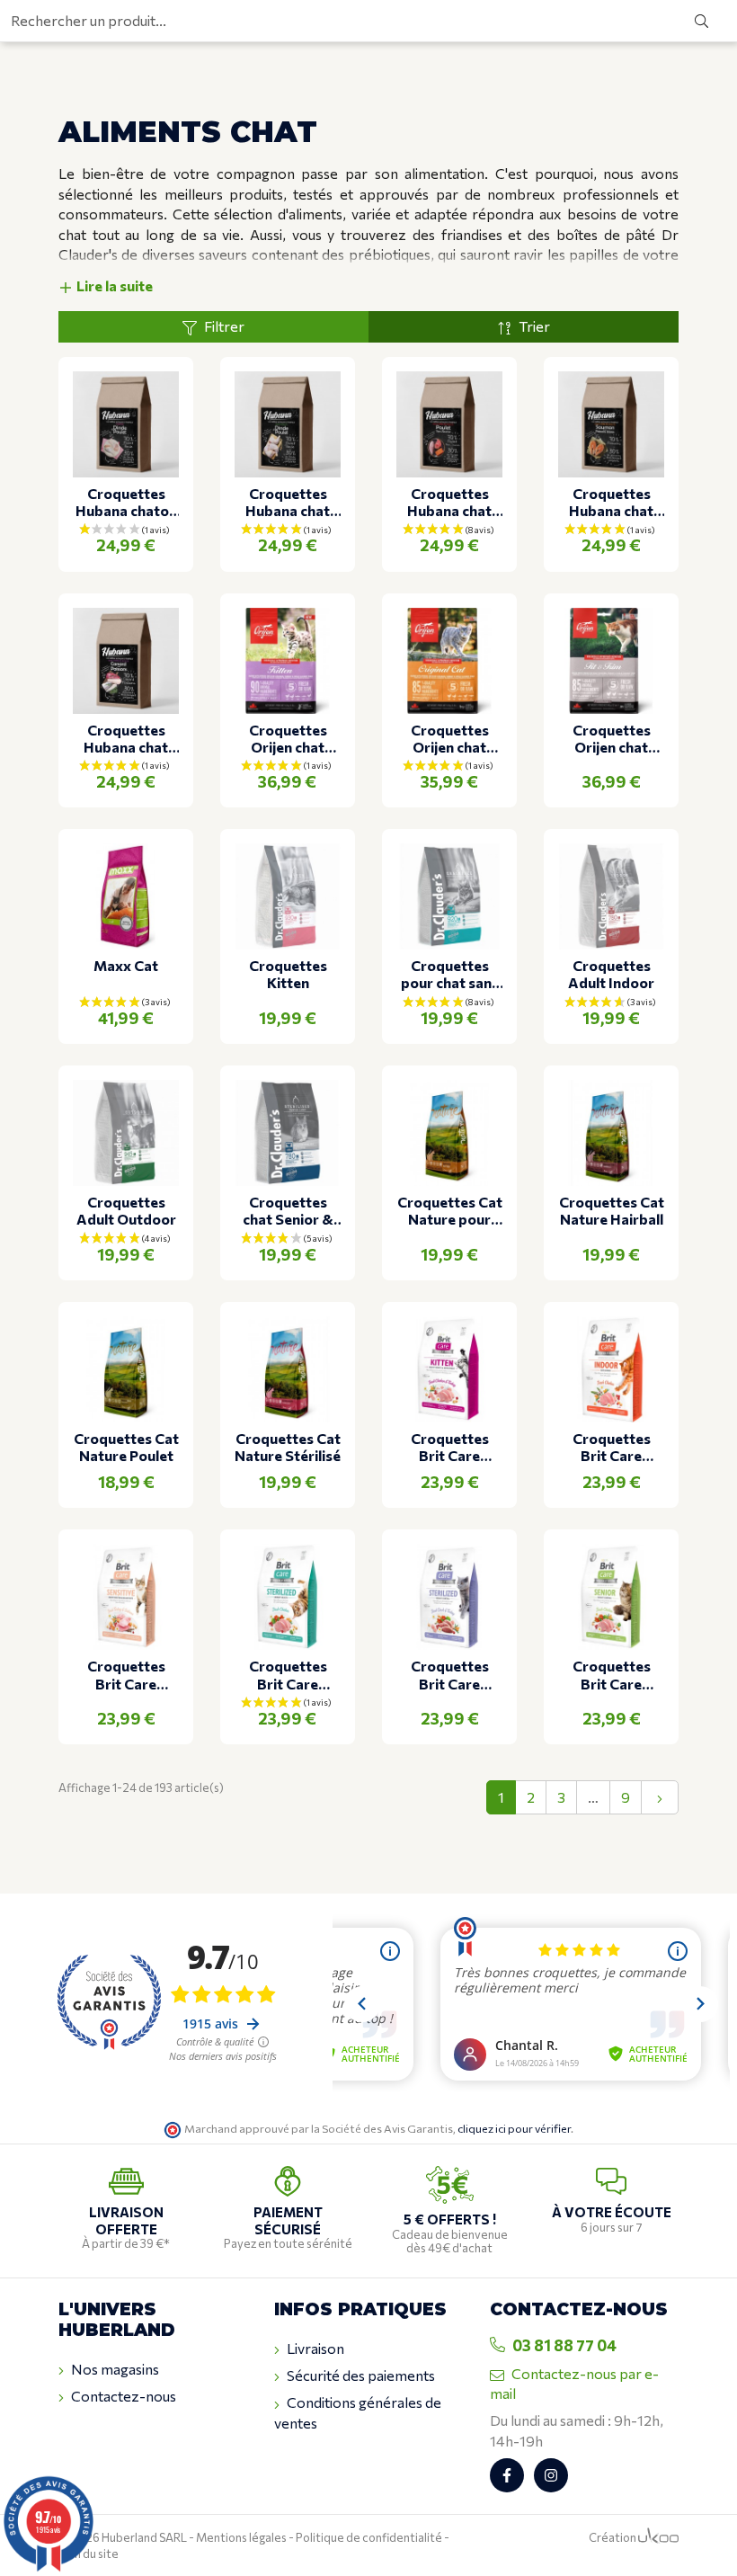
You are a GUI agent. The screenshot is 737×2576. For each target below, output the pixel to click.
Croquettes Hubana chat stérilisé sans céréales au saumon (612, 502)
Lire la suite (115, 285)
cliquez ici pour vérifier (514, 2128)
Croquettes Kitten (288, 974)
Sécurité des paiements (361, 2375)
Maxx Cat (126, 965)
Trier (534, 326)
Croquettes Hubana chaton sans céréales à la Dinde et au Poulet (126, 502)
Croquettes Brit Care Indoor (612, 1447)
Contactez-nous (124, 2396)
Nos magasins (115, 2369)
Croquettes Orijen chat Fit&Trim (612, 738)
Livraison (315, 2348)
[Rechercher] (701, 21)
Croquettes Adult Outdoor (126, 1210)
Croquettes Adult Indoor (611, 974)
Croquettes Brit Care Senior (612, 1674)
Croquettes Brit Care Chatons (450, 1447)
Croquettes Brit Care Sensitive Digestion (126, 1674)
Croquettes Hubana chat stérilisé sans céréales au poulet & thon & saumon (450, 502)
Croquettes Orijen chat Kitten (288, 738)
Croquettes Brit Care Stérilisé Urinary (288, 1674)
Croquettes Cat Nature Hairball (612, 1210)
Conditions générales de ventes (358, 2412)
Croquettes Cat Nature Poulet (126, 1447)
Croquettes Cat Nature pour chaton (450, 1210)
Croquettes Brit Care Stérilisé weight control (450, 1674)
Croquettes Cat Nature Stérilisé (288, 1447)
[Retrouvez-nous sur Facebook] (507, 2475)
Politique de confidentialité (369, 2537)
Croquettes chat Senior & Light (288, 1210)
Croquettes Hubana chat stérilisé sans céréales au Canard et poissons (126, 738)
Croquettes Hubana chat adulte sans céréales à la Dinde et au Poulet (288, 502)
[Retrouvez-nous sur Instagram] (551, 2475)
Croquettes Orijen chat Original (450, 738)
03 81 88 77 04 (564, 2345)
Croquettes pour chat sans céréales (450, 974)
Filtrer (224, 326)
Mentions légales (241, 2537)
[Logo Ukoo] (658, 2537)
